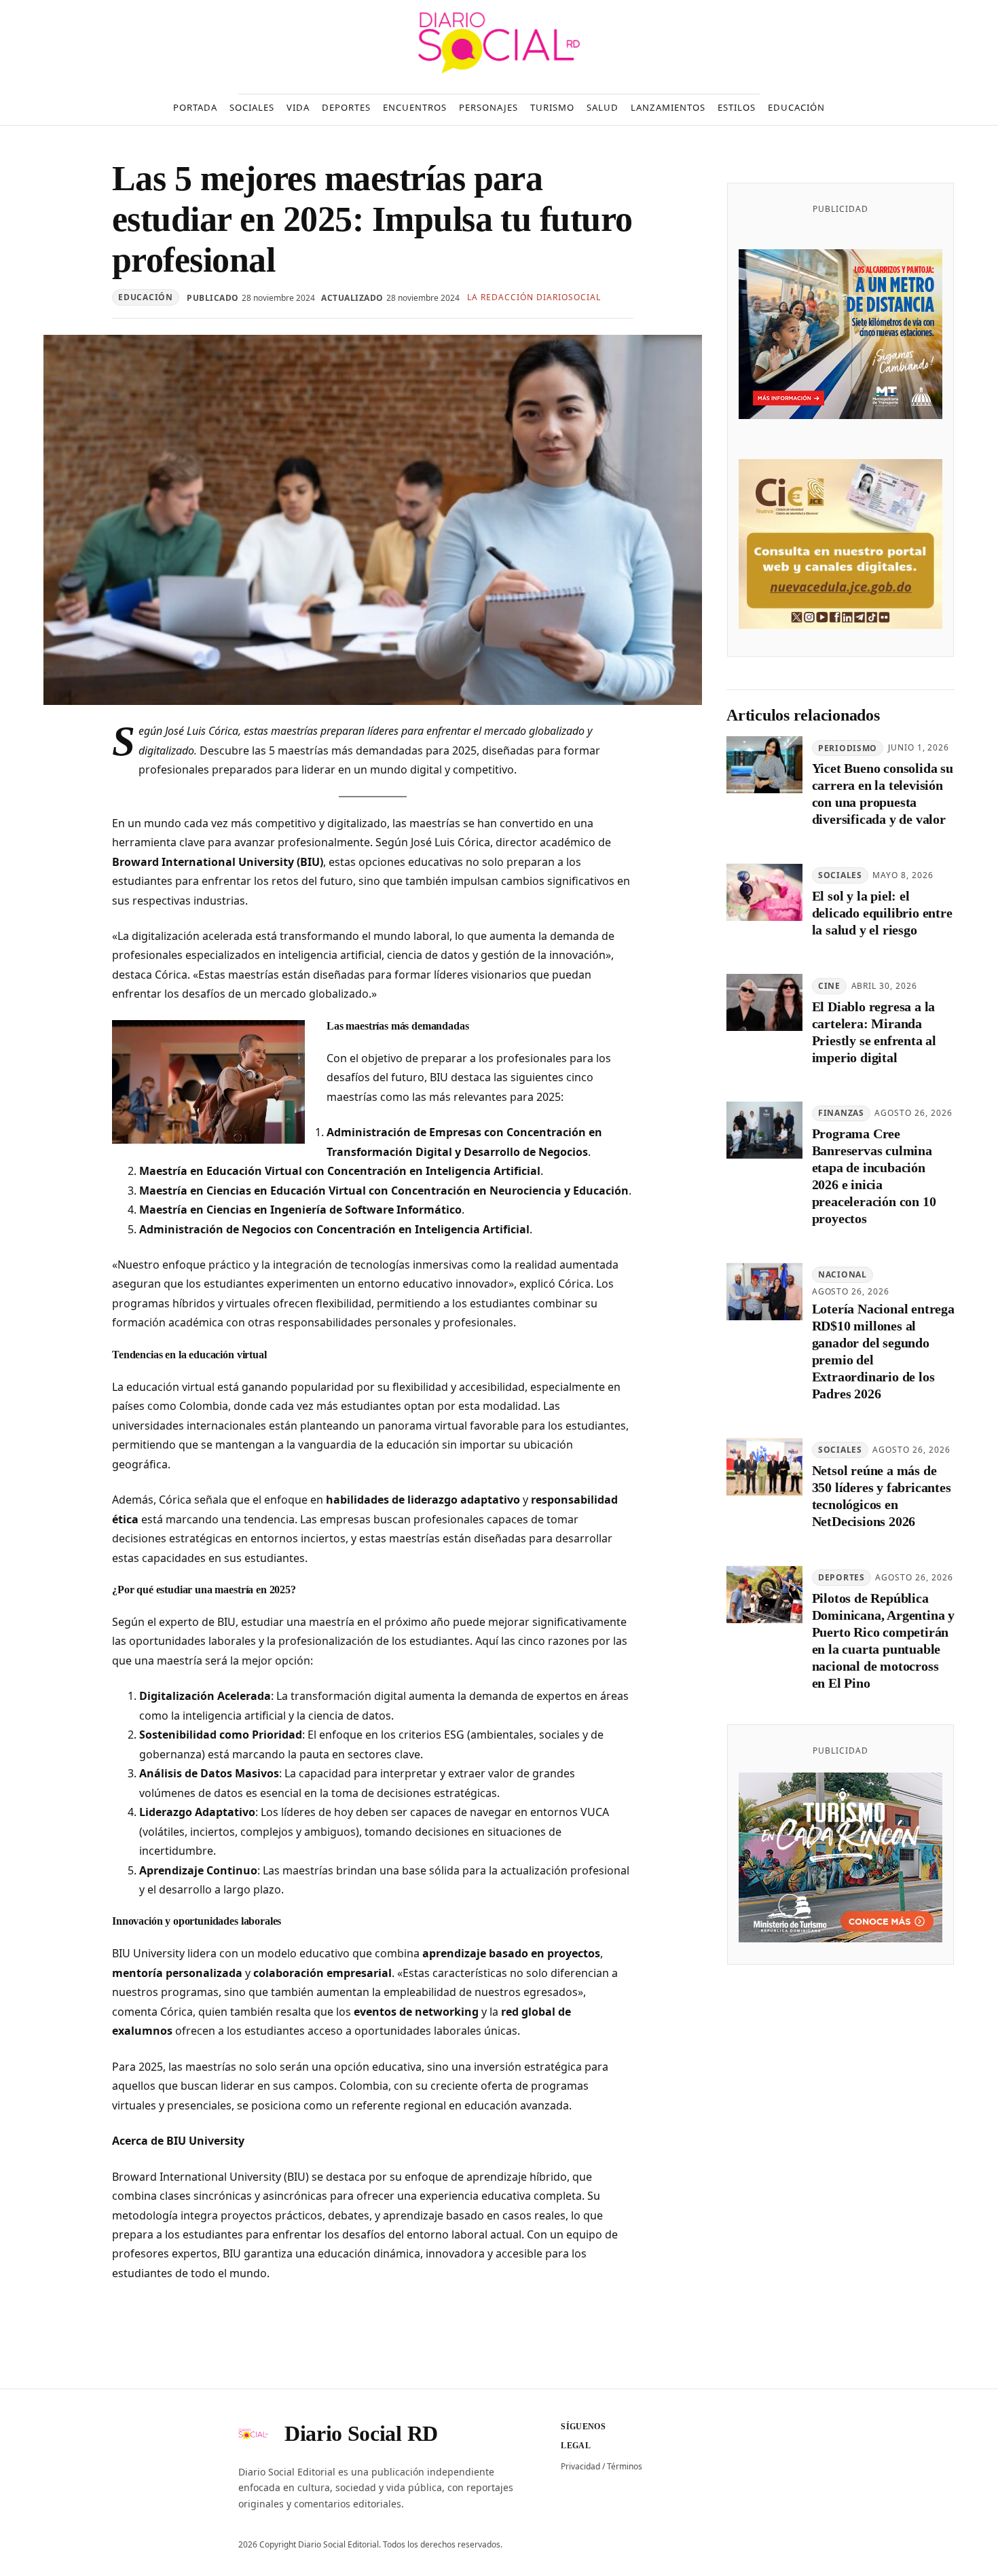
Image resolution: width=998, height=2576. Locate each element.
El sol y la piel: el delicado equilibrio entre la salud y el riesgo (882, 913)
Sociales (840, 876)
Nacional (843, 1274)
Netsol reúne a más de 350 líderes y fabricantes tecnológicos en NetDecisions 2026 (882, 1496)
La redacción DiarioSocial (534, 297)
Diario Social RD (361, 2433)
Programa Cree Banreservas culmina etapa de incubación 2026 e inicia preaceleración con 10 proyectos (874, 1177)
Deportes (842, 1577)
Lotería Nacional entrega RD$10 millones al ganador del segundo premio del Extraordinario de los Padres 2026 (883, 1352)
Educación (145, 297)
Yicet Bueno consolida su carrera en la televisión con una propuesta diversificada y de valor (883, 794)
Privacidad (580, 2466)
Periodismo (848, 748)
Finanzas (841, 1113)
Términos (625, 2466)
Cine (829, 986)
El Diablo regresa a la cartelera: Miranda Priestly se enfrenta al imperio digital (874, 1032)
